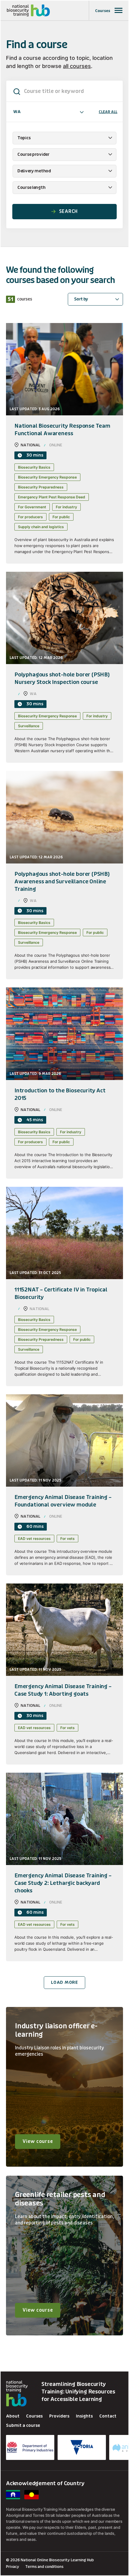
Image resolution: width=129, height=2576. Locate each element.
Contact (108, 2416)
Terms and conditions (44, 2567)
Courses (34, 2416)
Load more (64, 1982)
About (13, 2416)
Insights (84, 2416)
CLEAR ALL (108, 112)
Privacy (13, 2567)
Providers (59, 2416)
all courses (77, 66)
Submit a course (23, 2425)
